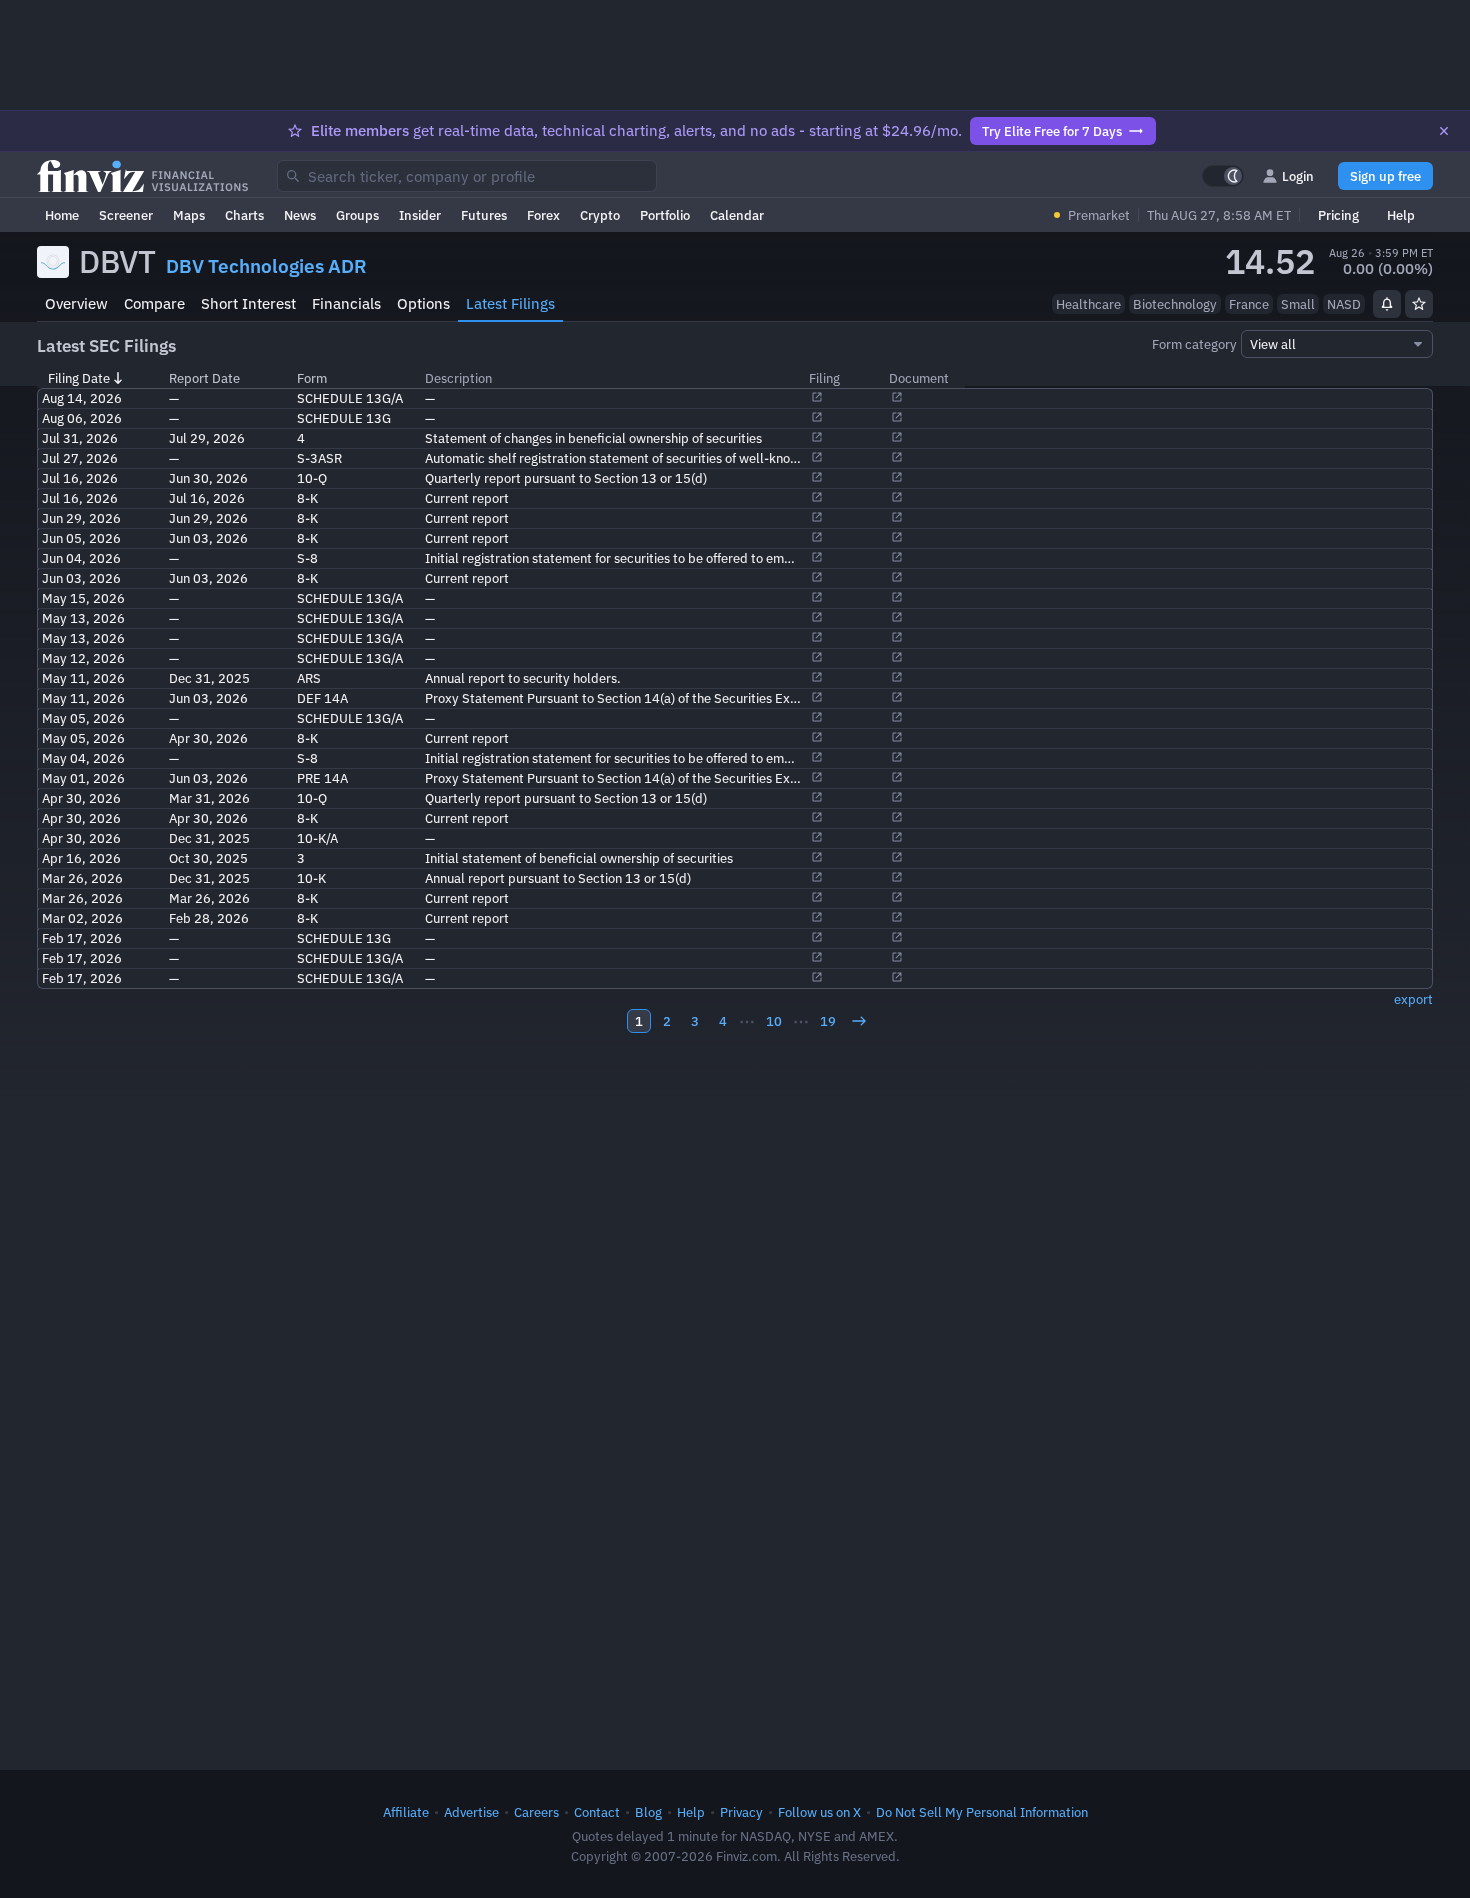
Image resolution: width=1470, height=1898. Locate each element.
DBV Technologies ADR (266, 266)
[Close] (1444, 131)
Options (423, 303)
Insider (420, 215)
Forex (543, 215)
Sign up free (1385, 176)
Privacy (741, 1812)
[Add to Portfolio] (1419, 304)
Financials (346, 303)
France (1249, 304)
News (300, 215)
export (1413, 999)
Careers (536, 1812)
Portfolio (665, 215)
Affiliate (406, 1812)
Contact (597, 1812)
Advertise (471, 1812)
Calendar (737, 215)
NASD (1344, 304)
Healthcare (1088, 304)
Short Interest (248, 303)
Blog (648, 1812)
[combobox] (467, 176)
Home (62, 215)
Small (1298, 304)
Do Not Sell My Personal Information (982, 1812)
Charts (244, 215)
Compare (154, 303)
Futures (484, 215)
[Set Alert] (1387, 304)
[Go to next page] (859, 1021)
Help (1401, 215)
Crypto (600, 215)
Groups (357, 215)
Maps (189, 215)
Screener (126, 215)
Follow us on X (819, 1812)
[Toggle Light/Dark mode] (1223, 176)
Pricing (1338, 215)
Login (1298, 176)
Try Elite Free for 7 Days (1052, 131)
